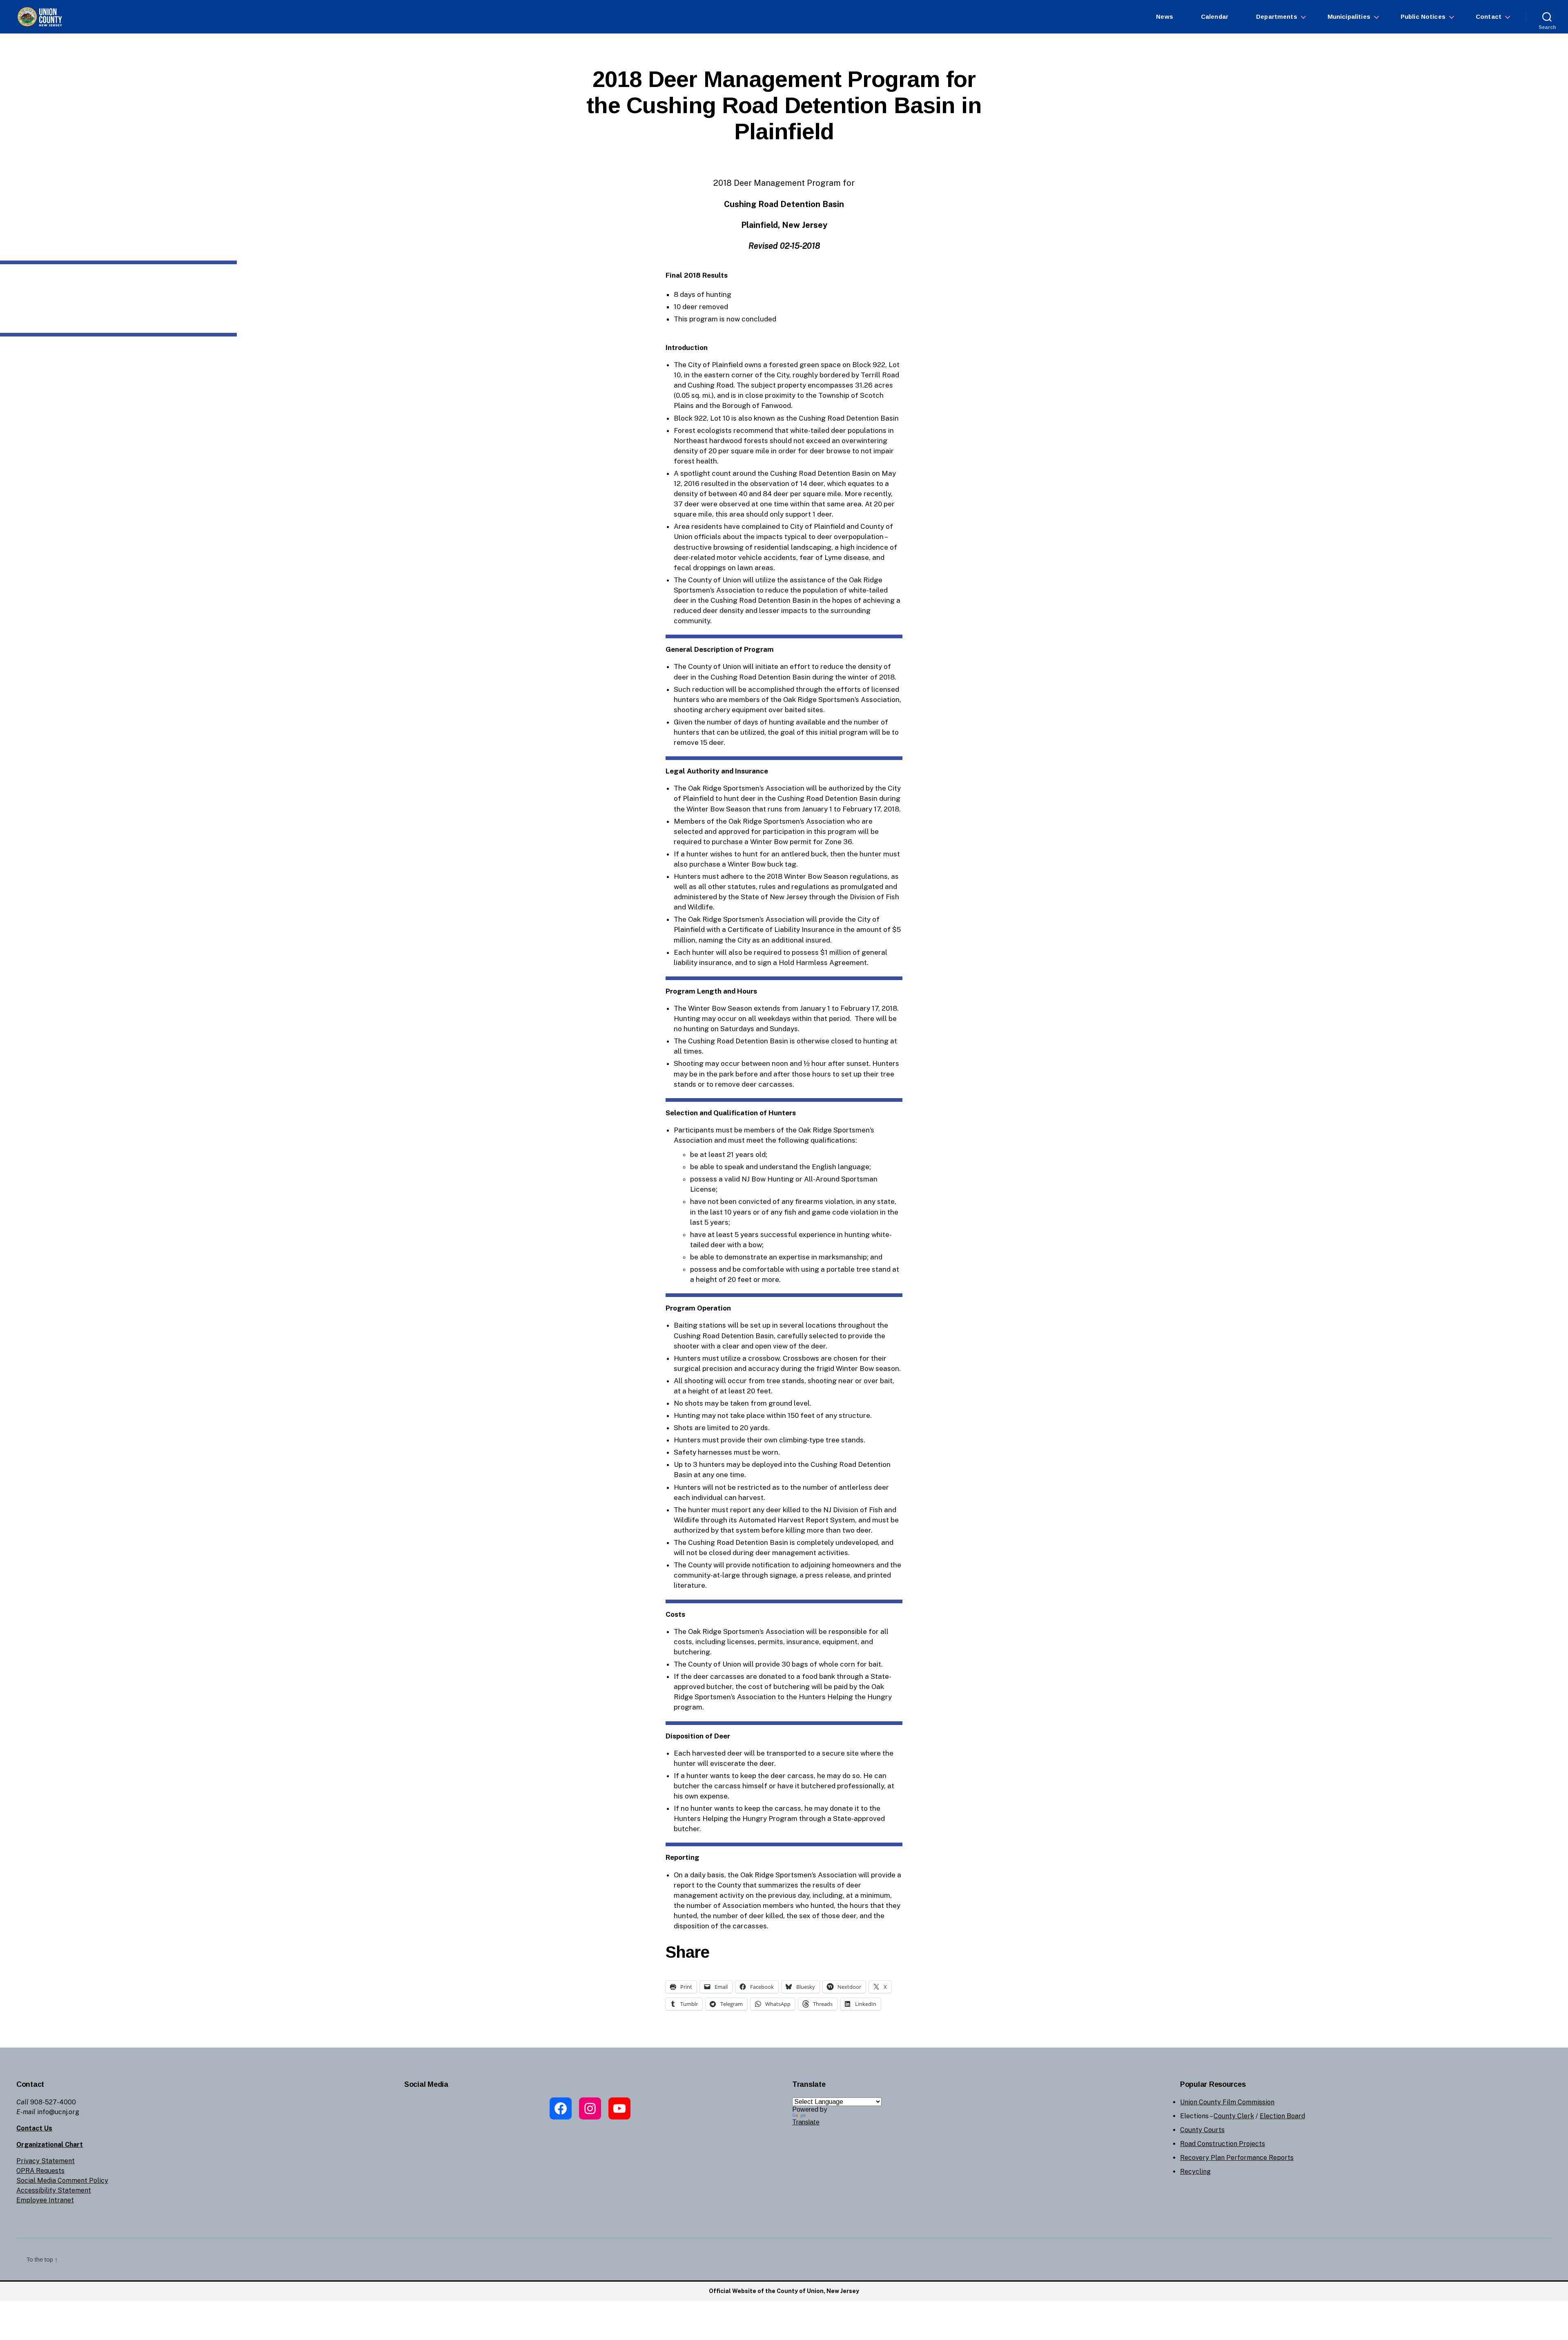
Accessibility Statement (54, 2190)
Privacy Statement (46, 2161)
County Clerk (1234, 2116)
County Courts (1202, 2130)
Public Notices (1423, 17)
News (1165, 17)
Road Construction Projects (1223, 2144)
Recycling (1195, 2172)
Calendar (1215, 17)
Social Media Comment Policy (62, 2181)
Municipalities (1349, 17)
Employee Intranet (45, 2200)
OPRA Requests (40, 2171)
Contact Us (34, 2128)
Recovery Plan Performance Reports (1237, 2158)
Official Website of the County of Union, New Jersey (784, 2291)
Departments (1277, 17)
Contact (1489, 17)
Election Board (1282, 2116)
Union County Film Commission (1227, 2102)
